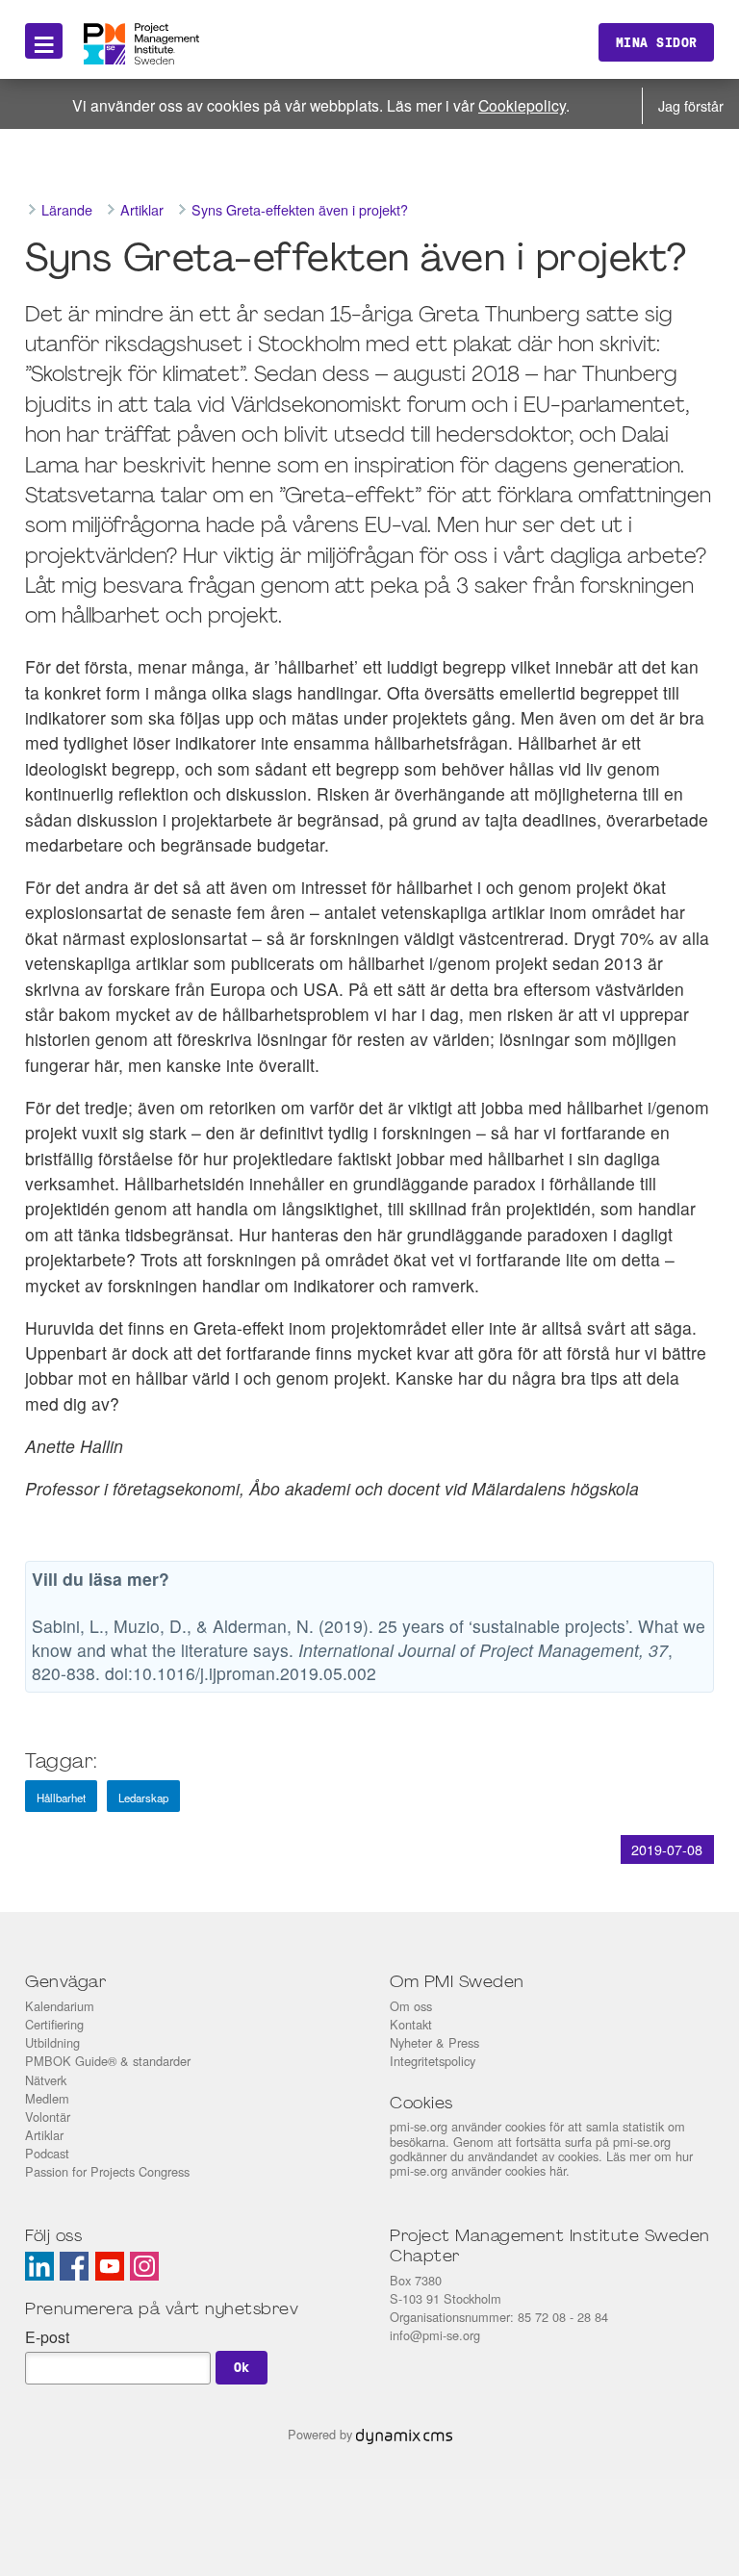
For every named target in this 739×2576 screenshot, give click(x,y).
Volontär (48, 2117)
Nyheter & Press (434, 2042)
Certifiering (54, 2024)
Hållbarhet (61, 1798)
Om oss (411, 2006)
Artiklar (44, 2135)
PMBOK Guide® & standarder (108, 2061)
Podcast (47, 2153)
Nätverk (46, 2080)
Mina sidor (657, 42)
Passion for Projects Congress (107, 2171)
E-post (47, 2337)
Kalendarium (60, 2006)
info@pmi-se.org (435, 2335)
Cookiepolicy (522, 105)
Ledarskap (143, 1798)
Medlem (47, 2098)
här (558, 2170)
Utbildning (52, 2042)
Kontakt (411, 2024)
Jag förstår (691, 105)
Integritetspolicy (433, 2061)
